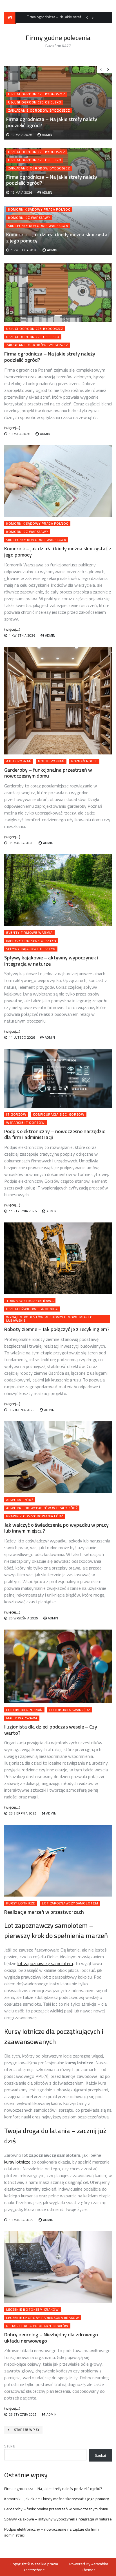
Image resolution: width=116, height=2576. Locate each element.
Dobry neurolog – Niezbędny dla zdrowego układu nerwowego (51, 2338)
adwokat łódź (20, 1500)
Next (93, 17)
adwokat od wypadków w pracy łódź (42, 1508)
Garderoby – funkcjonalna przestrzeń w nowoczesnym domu (48, 773)
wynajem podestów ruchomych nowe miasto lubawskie (50, 1319)
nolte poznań (51, 761)
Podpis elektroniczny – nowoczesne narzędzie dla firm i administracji (55, 1134)
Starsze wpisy (27, 2430)
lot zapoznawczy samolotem (45, 1963)
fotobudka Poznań (24, 1710)
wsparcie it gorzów (25, 1123)
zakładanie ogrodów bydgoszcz (39, 168)
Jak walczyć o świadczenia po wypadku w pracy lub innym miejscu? (56, 1528)
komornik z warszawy (29, 218)
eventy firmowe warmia (29, 933)
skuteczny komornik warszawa (38, 226)
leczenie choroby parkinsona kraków (43, 2318)
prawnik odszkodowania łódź (35, 1516)
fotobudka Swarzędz (70, 1710)
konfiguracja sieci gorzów (59, 1114)
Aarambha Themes (95, 2567)
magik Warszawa (22, 1718)
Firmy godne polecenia (58, 38)
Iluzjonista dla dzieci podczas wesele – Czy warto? (51, 1730)
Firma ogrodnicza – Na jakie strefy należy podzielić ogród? (52, 180)
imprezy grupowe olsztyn (31, 941)
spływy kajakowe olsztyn (31, 949)
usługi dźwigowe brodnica (32, 1309)
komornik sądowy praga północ (39, 209)
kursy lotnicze (21, 1903)
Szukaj (10, 2446)
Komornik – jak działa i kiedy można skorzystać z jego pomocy (58, 238)
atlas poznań (19, 761)
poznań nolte (84, 761)
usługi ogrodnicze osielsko (35, 160)
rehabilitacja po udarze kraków (37, 2326)
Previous (87, 17)
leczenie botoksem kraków (33, 2310)
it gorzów (16, 1114)
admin (47, 192)
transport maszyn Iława (30, 1301)
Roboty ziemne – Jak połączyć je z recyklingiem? (57, 1329)
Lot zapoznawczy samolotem (70, 1903)
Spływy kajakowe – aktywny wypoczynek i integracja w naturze (51, 961)
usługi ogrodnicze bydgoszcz (37, 152)
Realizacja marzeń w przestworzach (44, 1912)
